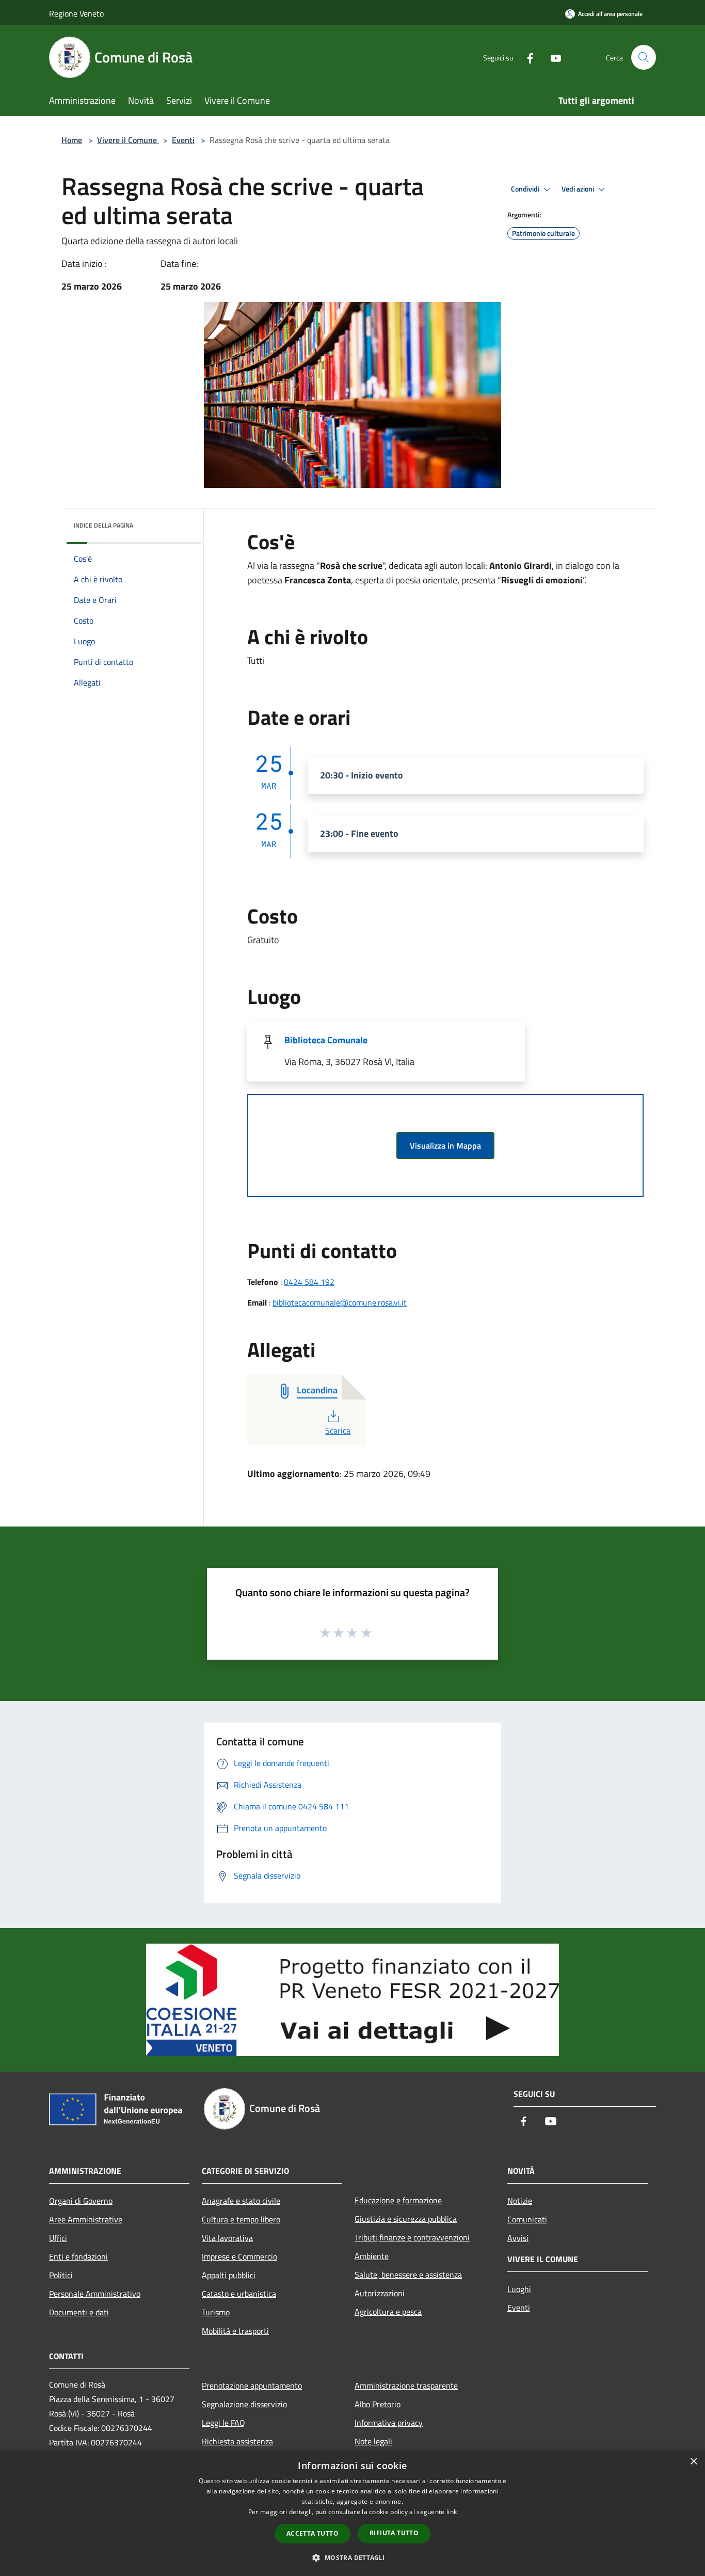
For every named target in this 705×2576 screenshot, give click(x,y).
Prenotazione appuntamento (252, 2386)
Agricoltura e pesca (388, 2312)
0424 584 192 (309, 1282)
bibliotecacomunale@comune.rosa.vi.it (340, 1302)
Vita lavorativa (227, 2238)
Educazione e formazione (398, 2200)
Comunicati (527, 2219)
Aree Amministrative (86, 2219)
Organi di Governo (81, 2201)
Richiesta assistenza (237, 2441)
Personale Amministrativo (95, 2294)
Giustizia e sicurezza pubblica (406, 2219)
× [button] (693, 2462)
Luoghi (519, 2289)
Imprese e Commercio (239, 2256)
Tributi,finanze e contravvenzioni (412, 2237)
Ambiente (372, 2256)
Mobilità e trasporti (235, 2331)
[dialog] (352, 2513)
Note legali (373, 2441)
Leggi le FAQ (223, 2423)
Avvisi (518, 2238)
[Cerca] (644, 57)
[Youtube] (552, 57)
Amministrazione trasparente (406, 2386)
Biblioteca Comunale (326, 1040)
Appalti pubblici (229, 2275)
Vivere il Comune (128, 140)
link (452, 2512)
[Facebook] (526, 57)
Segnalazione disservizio (244, 2404)
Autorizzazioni (380, 2293)
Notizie (520, 2201)
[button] (352, 2557)
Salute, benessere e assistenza (408, 2275)
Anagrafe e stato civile (241, 2201)
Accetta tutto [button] (313, 2533)
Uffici (58, 2238)
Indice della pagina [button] (103, 525)
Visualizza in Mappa (445, 1146)
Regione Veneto (76, 13)
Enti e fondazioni (78, 2256)
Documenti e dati (79, 2312)
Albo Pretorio (378, 2404)
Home (72, 140)
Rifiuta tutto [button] (394, 2533)
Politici (61, 2275)
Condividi (526, 189)
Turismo (216, 2312)
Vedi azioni (579, 189)
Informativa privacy (389, 2423)
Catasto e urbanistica (239, 2294)
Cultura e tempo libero (241, 2219)
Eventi (183, 140)
